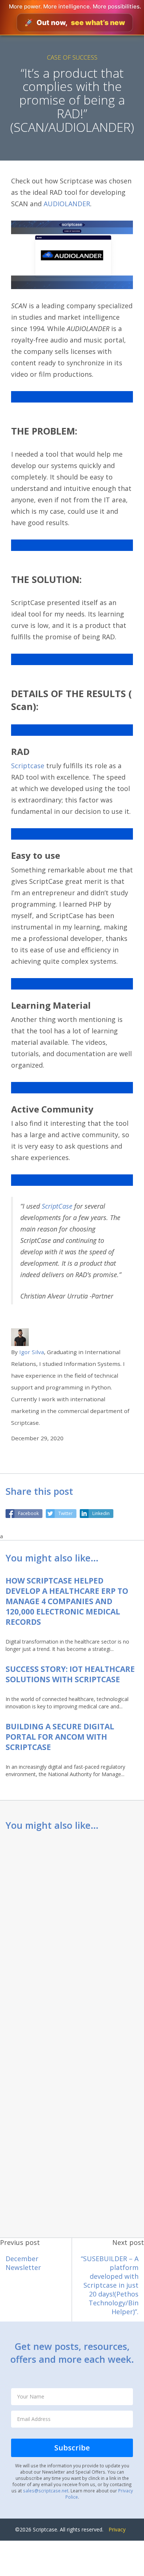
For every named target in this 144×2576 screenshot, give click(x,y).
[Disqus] (72, 1935)
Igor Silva (32, 1352)
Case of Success (72, 57)
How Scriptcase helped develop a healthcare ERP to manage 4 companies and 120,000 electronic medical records (67, 1601)
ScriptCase (57, 1206)
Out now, (75, 23)
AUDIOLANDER (66, 204)
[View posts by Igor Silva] (20, 1337)
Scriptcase (28, 766)
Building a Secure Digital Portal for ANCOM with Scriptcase (60, 1737)
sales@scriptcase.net (46, 2491)
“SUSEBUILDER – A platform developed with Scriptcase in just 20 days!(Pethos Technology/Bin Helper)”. (110, 2285)
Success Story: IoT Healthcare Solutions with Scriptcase (70, 1674)
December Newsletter (23, 2263)
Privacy (117, 2529)
